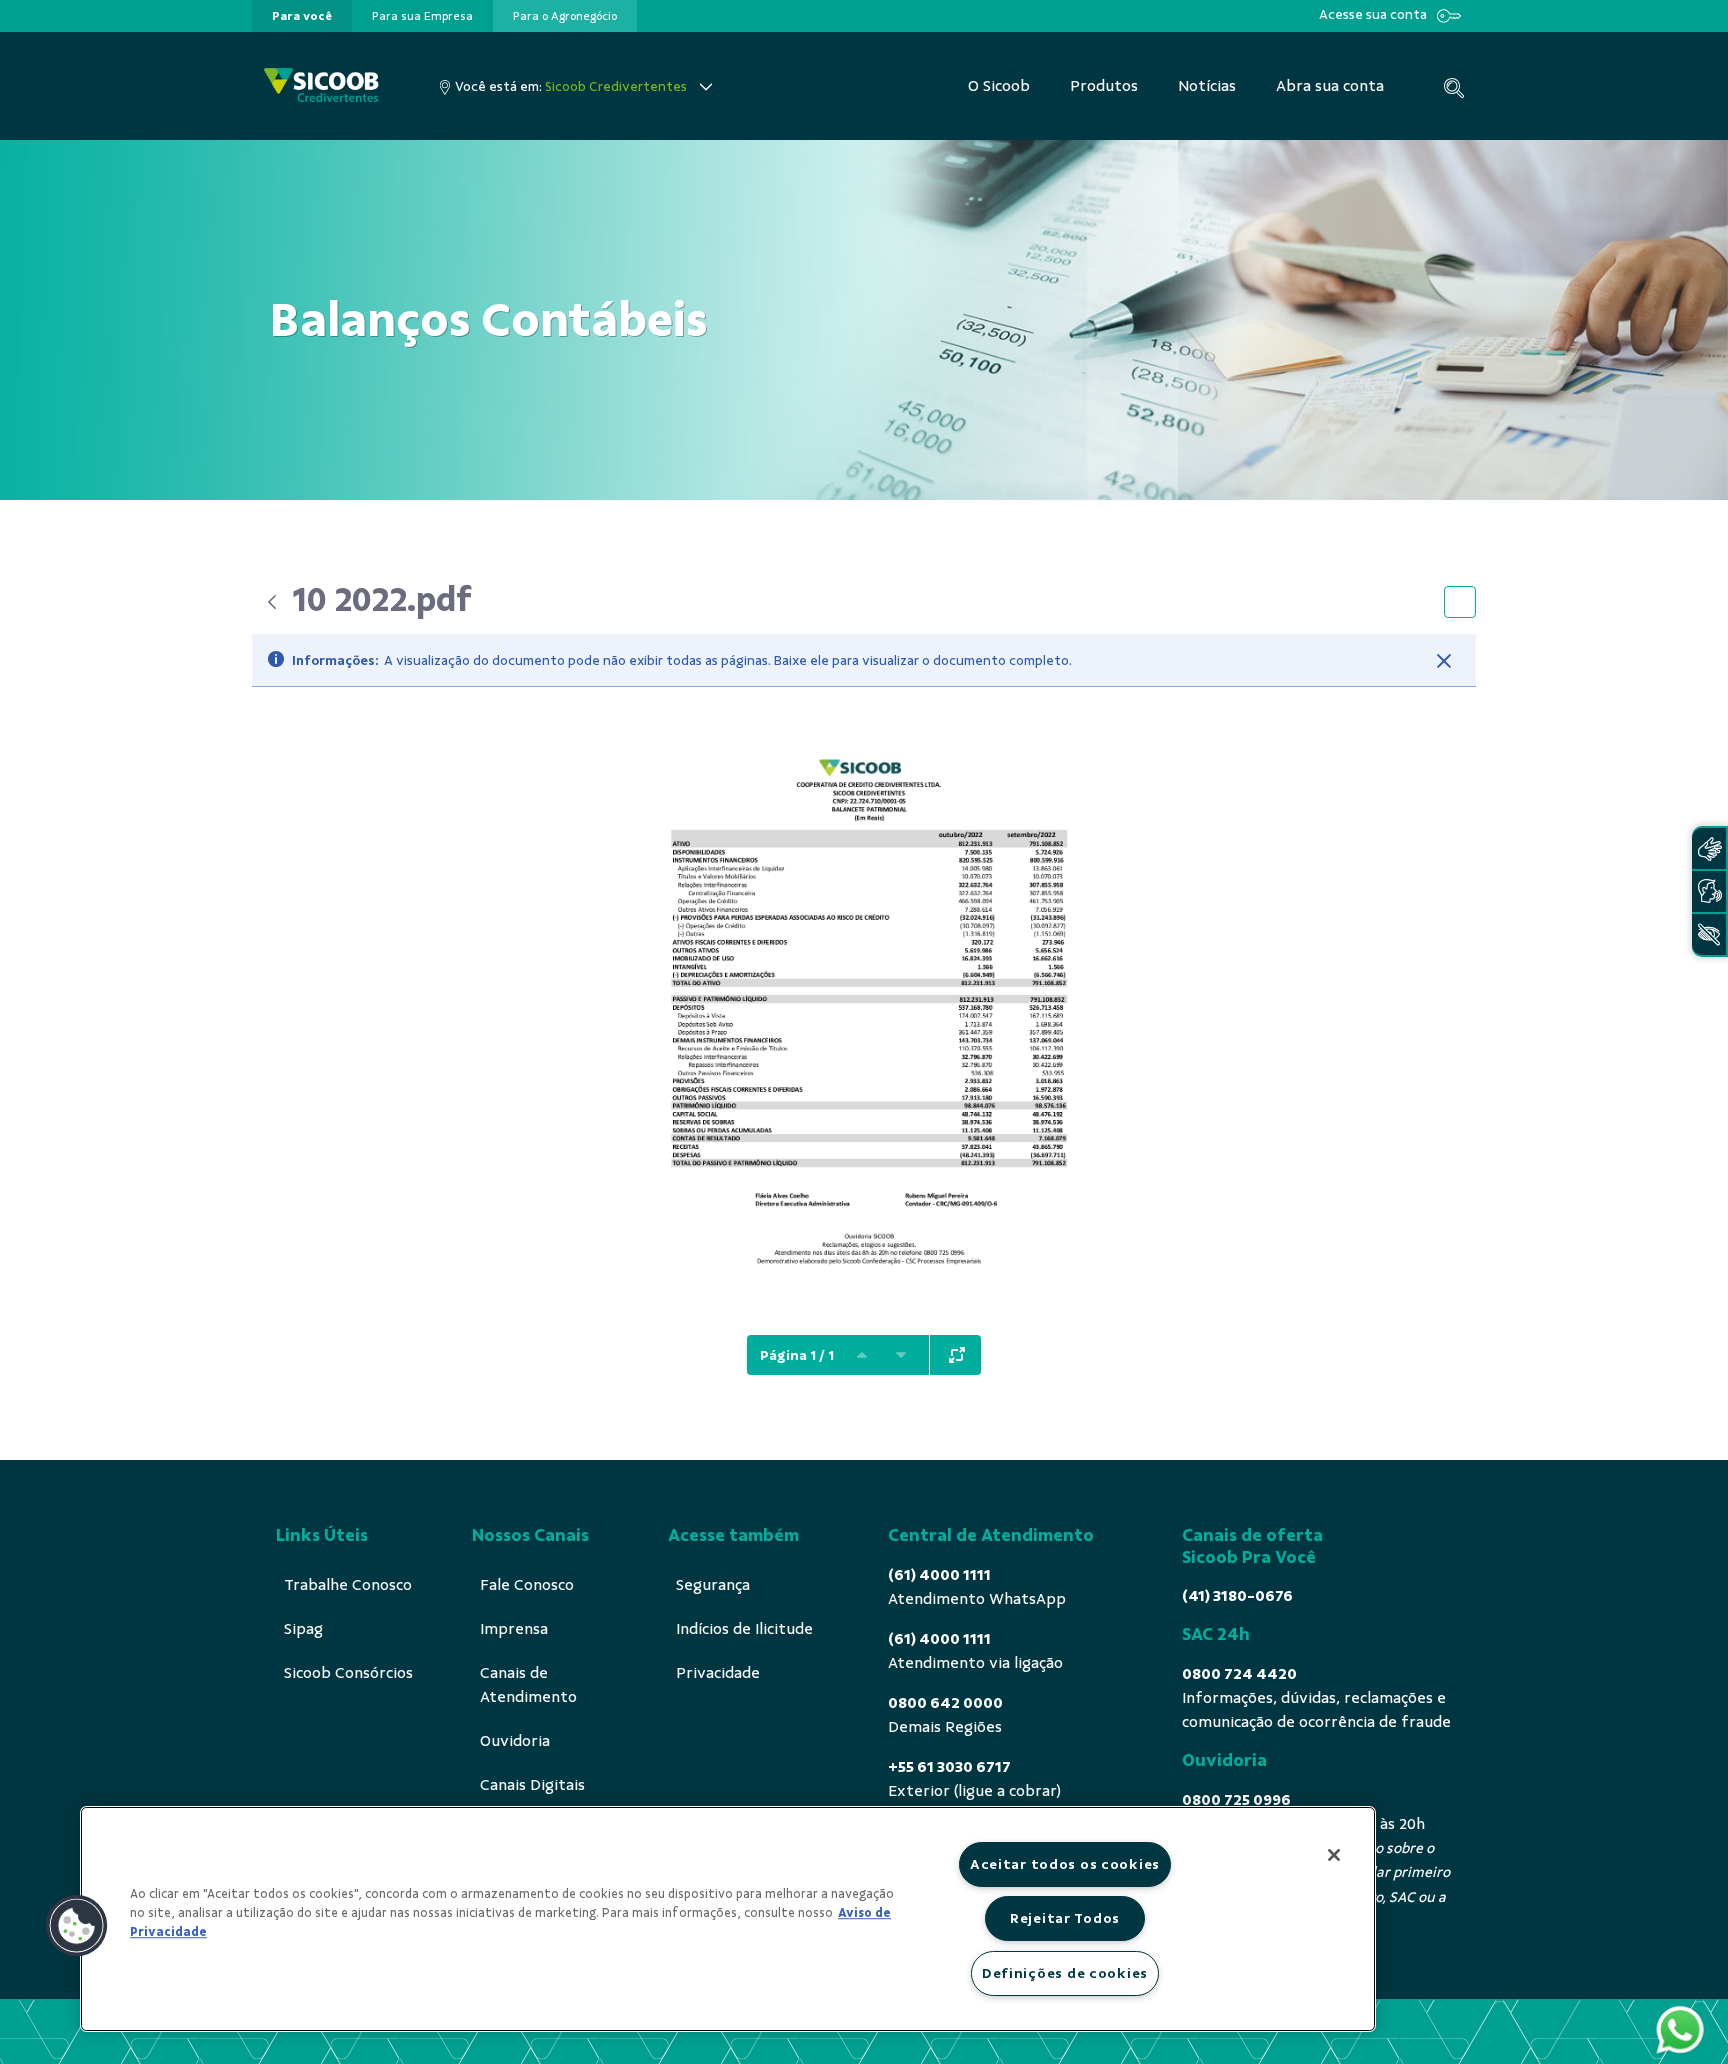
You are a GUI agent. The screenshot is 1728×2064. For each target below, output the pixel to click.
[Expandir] (957, 1355)
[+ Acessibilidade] (1709, 934)
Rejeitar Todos (1065, 1918)
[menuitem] (302, 16)
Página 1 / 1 (797, 1355)
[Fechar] (1444, 661)
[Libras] (1709, 848)
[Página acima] (862, 1355)
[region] (728, 1919)
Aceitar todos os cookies (1065, 1864)
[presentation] (302, 16)
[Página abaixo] (901, 1355)
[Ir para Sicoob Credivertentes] (321, 86)
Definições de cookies (1065, 1973)
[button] (77, 1926)
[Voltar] (272, 602)
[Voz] (1709, 891)
